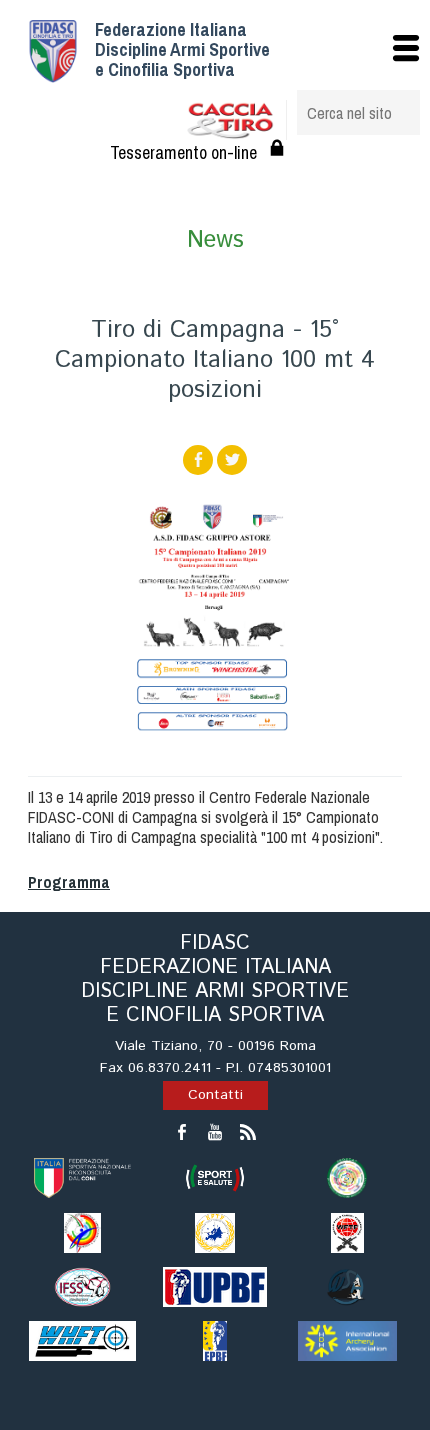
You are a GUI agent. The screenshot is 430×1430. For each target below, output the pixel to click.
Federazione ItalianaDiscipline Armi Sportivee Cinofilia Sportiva (182, 49)
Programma (69, 882)
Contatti (215, 1095)
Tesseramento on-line (183, 152)
